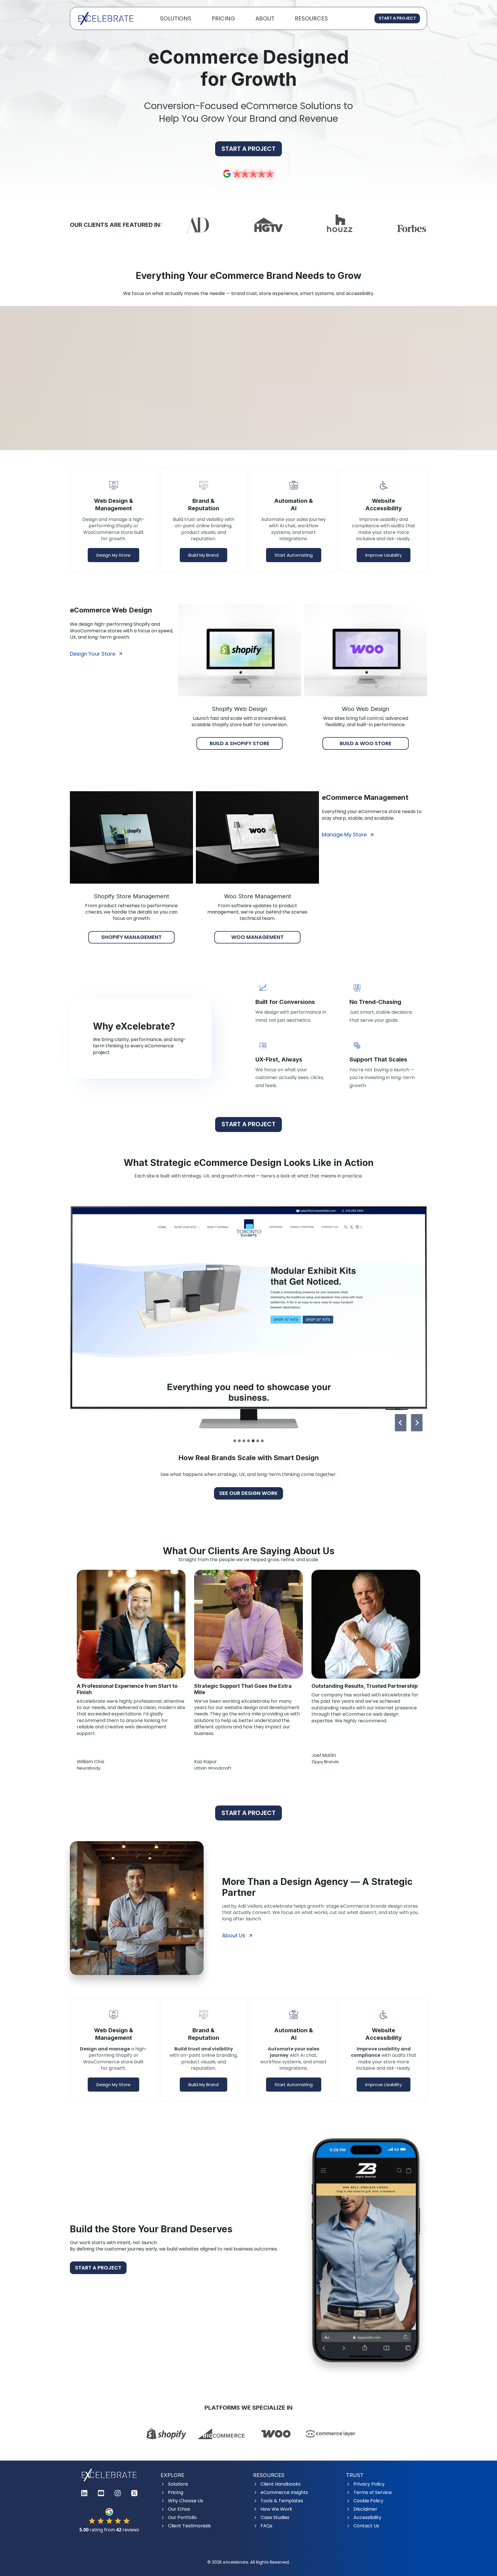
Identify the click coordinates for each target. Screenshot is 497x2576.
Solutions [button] (176, 18)
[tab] (235, 1441)
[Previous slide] (401, 1423)
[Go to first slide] (417, 1423)
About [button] (265, 18)
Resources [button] (311, 18)
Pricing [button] (223, 18)
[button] (248, 1317)
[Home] (109, 2475)
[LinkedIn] (84, 2493)
